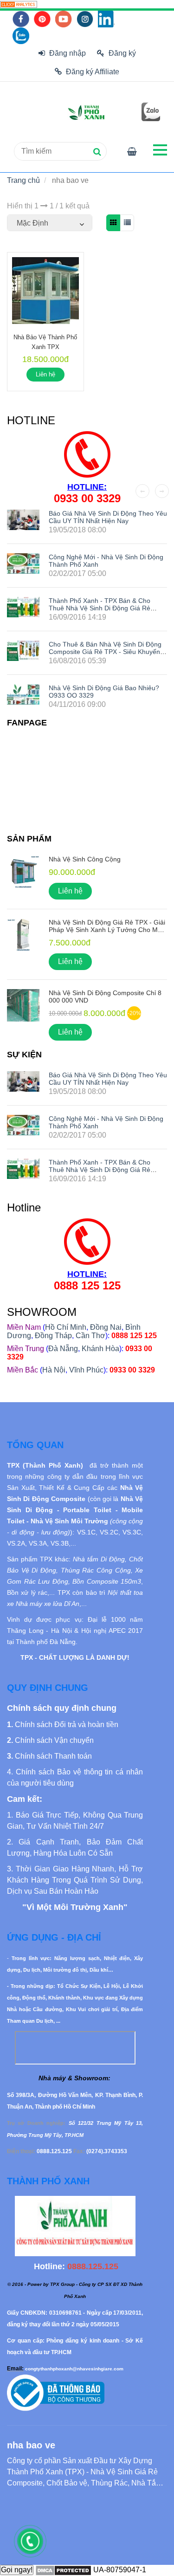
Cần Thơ (90, 1336)
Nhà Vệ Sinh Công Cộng (85, 859)
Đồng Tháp (53, 1336)
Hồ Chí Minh (66, 1327)
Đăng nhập (68, 53)
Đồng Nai (106, 1327)
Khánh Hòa (100, 1349)
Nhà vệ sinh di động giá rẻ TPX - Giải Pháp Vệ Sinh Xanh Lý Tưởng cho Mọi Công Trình (107, 930)
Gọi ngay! (17, 2570)
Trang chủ (23, 180)
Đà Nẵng (63, 1349)
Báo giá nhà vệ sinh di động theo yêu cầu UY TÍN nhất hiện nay (108, 517)
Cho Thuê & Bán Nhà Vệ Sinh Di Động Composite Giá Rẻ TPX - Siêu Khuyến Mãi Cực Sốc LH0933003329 (105, 652)
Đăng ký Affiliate (93, 72)
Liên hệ (45, 374)
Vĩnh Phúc (86, 1370)
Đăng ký (122, 53)
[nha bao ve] (19, 4)
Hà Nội (54, 1370)
